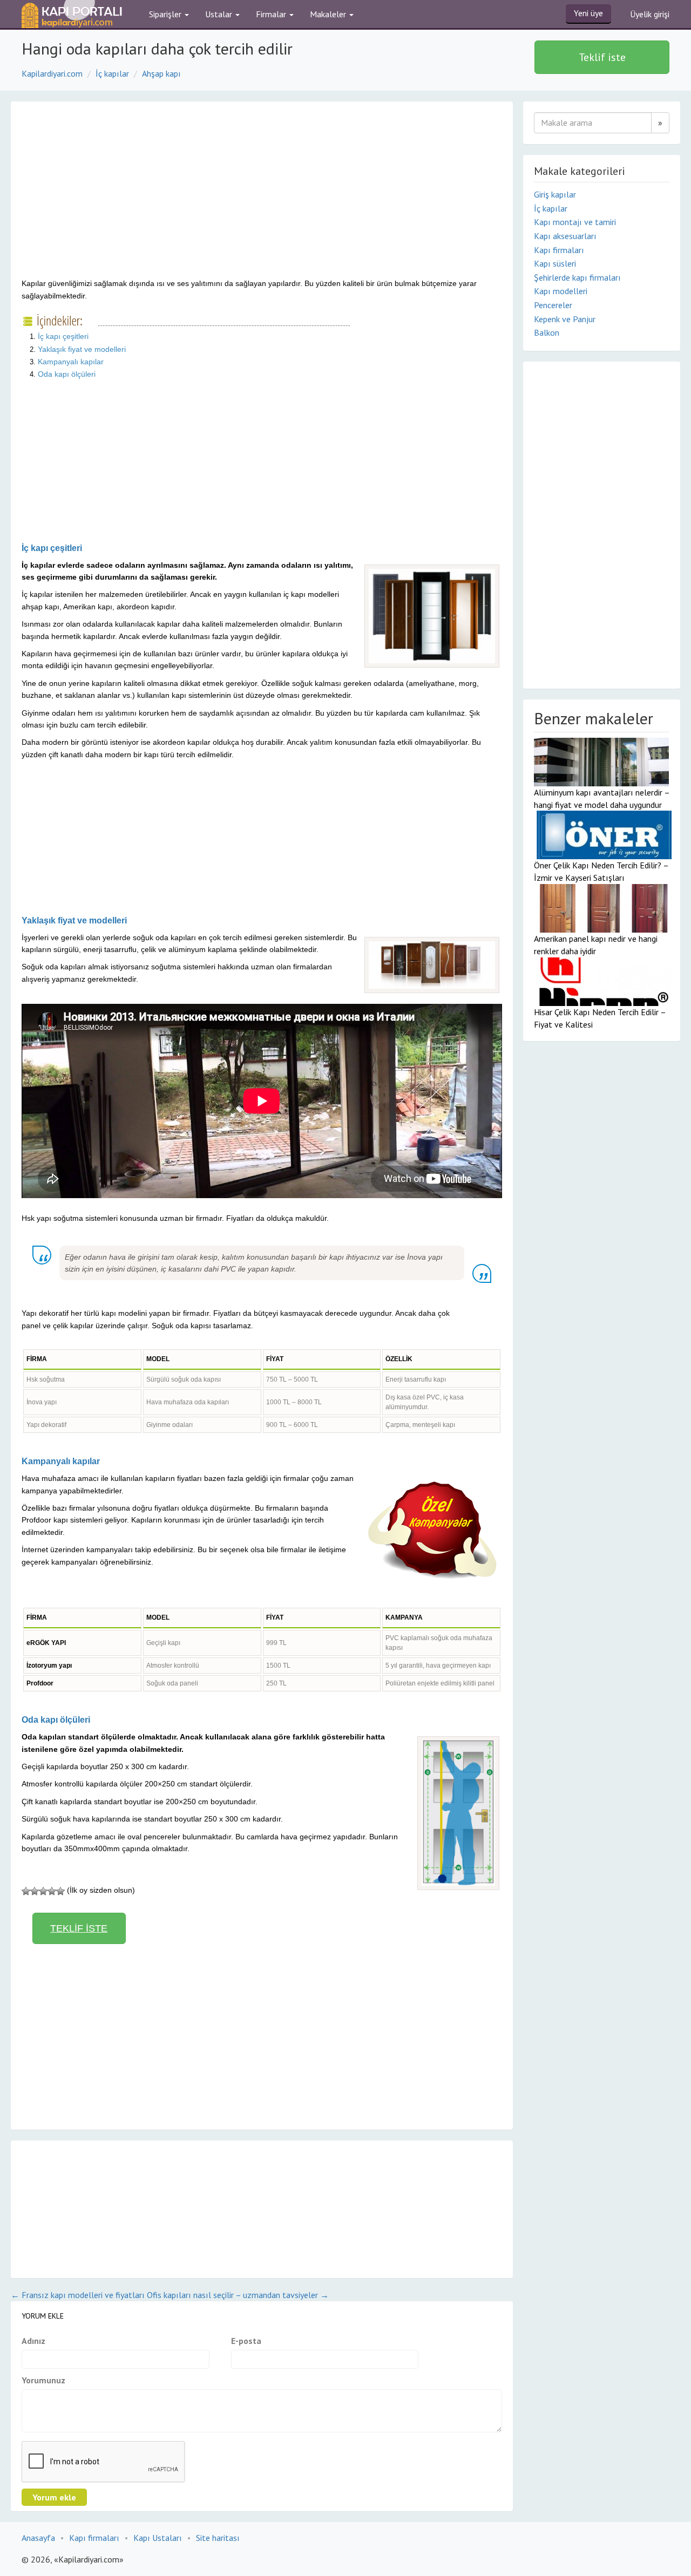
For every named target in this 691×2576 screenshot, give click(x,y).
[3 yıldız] (43, 1891)
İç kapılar (112, 73)
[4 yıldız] (52, 1891)
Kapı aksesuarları (565, 236)
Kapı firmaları (559, 250)
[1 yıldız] (26, 1891)
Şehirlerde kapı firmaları (577, 277)
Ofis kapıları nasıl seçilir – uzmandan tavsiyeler (238, 2295)
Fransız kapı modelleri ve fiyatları (78, 2295)
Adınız (33, 2341)
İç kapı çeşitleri (63, 336)
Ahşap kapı (161, 73)
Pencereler (553, 305)
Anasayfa (38, 2538)
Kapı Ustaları (158, 2538)
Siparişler (166, 14)
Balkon (547, 332)
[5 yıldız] (60, 1891)
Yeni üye (588, 13)
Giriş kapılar (555, 194)
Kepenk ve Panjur (565, 319)
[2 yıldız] (35, 1891)
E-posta (246, 2341)
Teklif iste (602, 57)
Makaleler (329, 14)
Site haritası (218, 2538)
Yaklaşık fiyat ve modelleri (82, 349)
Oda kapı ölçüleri (67, 374)
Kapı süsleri (555, 263)
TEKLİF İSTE (79, 1928)
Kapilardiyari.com (52, 73)
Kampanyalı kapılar (71, 362)
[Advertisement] (112, 199)
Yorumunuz (43, 2380)
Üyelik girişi (650, 14)
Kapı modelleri (561, 291)
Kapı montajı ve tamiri (575, 222)
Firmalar (272, 14)
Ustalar (220, 14)
